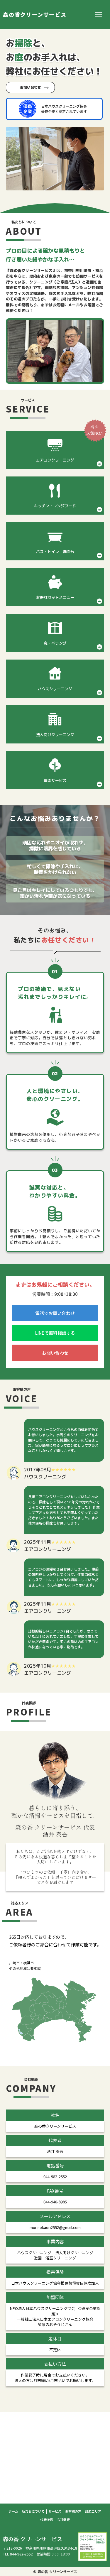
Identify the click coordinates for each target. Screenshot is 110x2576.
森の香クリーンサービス (35, 15)
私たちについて (33, 2512)
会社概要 (63, 2520)
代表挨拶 (47, 2520)
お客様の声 (73, 2512)
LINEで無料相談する (55, 1333)
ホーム (13, 2512)
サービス (55, 2512)
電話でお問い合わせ (55, 1313)
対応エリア (93, 2512)
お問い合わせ (31, 87)
